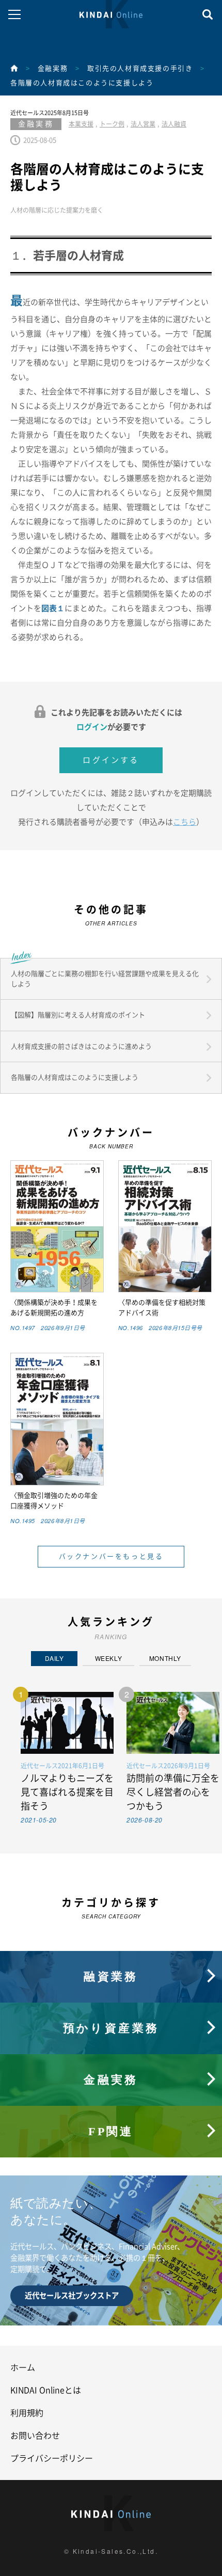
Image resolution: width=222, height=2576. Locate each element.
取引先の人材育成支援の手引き (140, 68)
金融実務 (53, 68)
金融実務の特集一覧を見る (111, 2059)
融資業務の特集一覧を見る (111, 1956)
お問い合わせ (35, 2436)
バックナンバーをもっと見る (111, 1556)
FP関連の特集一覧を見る (111, 2111)
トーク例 (112, 124)
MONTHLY (165, 1658)
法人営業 (143, 124)
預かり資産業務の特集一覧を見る (111, 2007)
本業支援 (81, 124)
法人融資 (174, 124)
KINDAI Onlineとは (46, 2390)
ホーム (23, 2367)
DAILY (54, 1658)
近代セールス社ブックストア (72, 2295)
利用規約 (27, 2413)
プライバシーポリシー (52, 2458)
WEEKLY (109, 1658)
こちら (185, 822)
